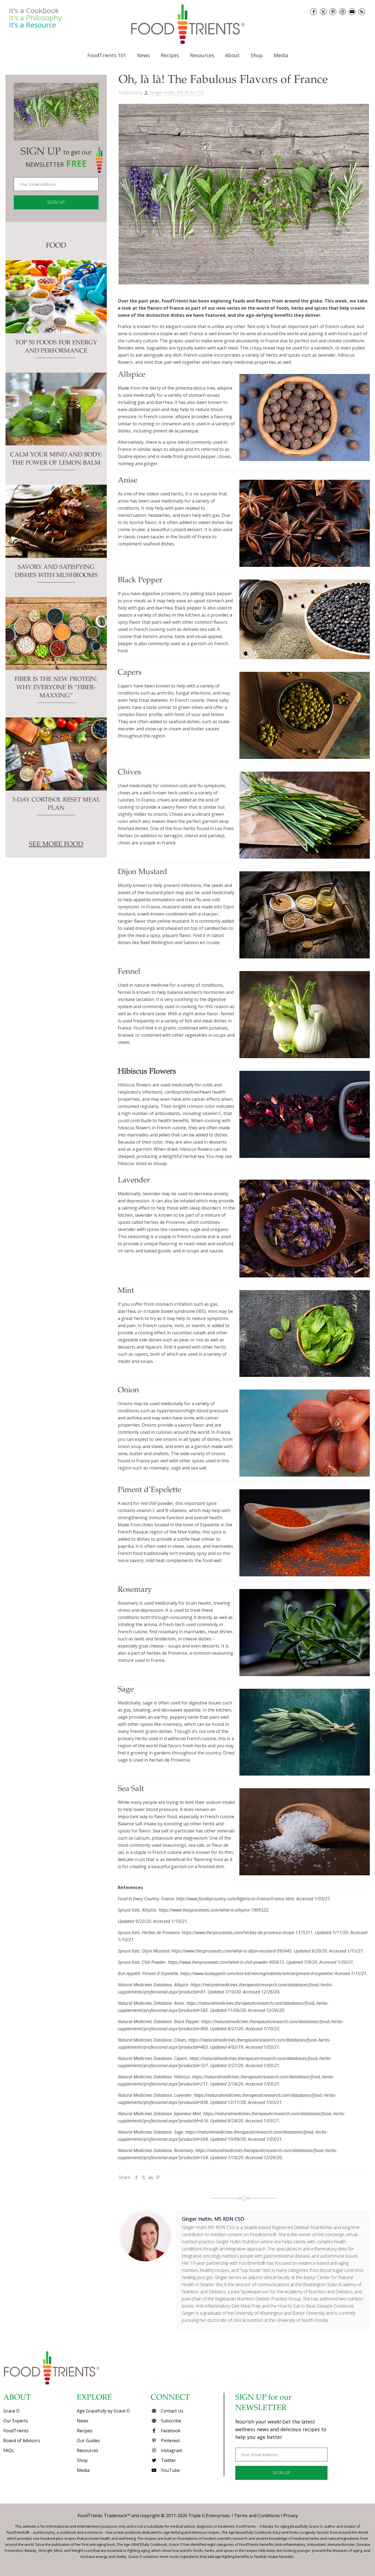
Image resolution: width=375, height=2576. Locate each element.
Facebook (170, 2431)
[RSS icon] (362, 12)
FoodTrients (16, 2431)
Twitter (168, 2460)
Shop (82, 2460)
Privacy (291, 2516)
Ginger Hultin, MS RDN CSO (177, 93)
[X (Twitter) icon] (323, 12)
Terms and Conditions (257, 2516)
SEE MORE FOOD (56, 845)
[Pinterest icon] (333, 12)
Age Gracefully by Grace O (103, 2411)
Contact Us (172, 2411)
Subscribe (170, 2421)
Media (83, 2470)
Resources (88, 2450)
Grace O (11, 2411)
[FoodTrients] (187, 24)
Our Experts (16, 2421)
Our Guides (88, 2441)
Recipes (85, 2431)
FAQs (9, 2450)
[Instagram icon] (342, 12)
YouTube (170, 2470)
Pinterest (170, 2441)
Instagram (171, 2450)
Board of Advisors (22, 2441)
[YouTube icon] (352, 12)
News (83, 2421)
